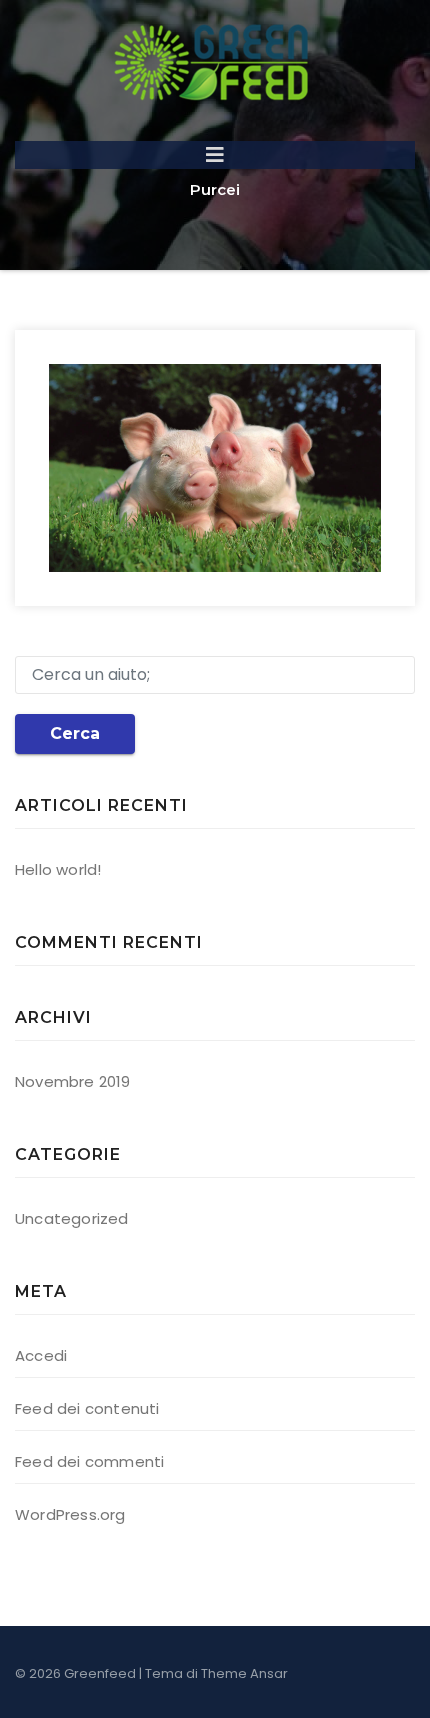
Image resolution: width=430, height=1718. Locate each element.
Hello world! (58, 869)
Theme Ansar (244, 1673)
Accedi (41, 1355)
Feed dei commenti (89, 1461)
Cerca (75, 733)
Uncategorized (72, 1218)
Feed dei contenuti (87, 1408)
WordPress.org (70, 1514)
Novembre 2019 (73, 1081)
